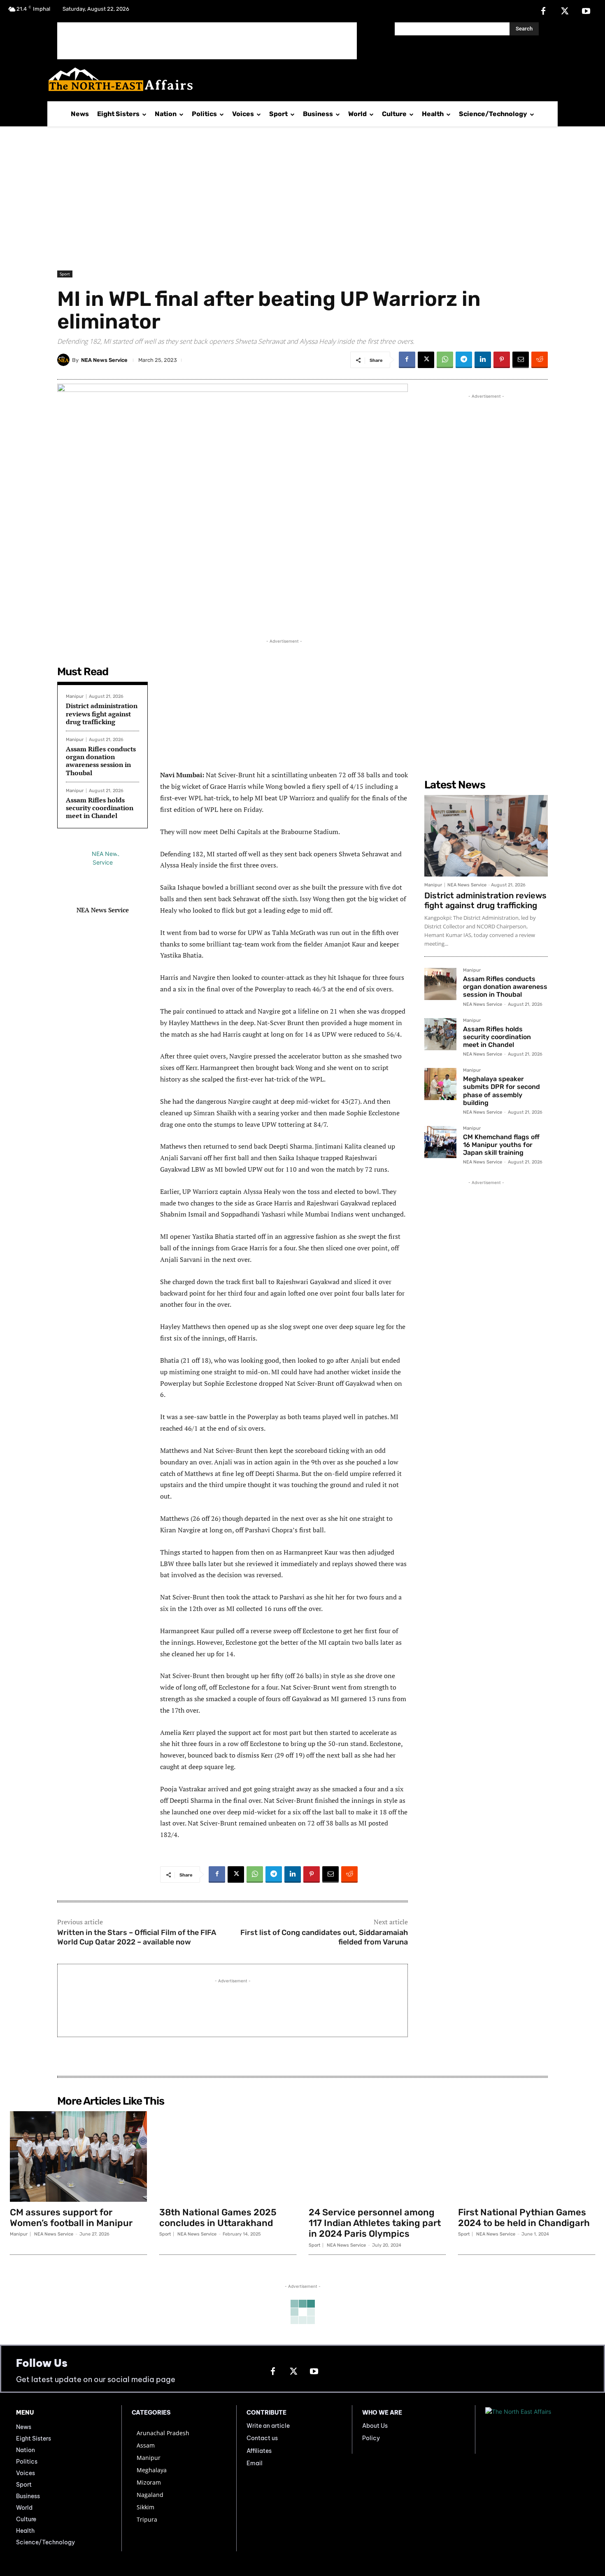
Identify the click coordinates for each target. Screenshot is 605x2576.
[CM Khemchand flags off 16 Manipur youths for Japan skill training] (440, 1142)
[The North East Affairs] (298, 79)
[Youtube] (586, 12)
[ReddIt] (540, 360)
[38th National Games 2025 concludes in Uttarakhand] (228, 2156)
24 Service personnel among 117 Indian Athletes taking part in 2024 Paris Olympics (375, 2223)
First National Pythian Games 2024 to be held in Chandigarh (524, 2218)
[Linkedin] (483, 360)
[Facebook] (543, 12)
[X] (565, 12)
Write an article (268, 2426)
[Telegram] (464, 360)
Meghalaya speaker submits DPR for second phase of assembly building (501, 1091)
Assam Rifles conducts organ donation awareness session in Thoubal (101, 761)
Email (255, 2463)
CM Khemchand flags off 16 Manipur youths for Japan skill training (501, 1145)
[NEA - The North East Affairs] (537, 2429)
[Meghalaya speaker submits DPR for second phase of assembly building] (440, 1084)
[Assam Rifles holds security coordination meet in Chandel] (440, 1034)
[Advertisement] (207, 41)
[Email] (521, 360)
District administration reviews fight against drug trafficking (102, 713)
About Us (375, 2426)
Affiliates (259, 2451)
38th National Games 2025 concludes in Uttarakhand (218, 2218)
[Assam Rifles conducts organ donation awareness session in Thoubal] (440, 984)
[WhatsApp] (445, 360)
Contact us (262, 2438)
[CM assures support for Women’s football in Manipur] (78, 2156)
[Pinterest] (502, 360)
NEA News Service (104, 360)
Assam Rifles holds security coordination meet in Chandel (100, 808)
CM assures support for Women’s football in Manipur (71, 2218)
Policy (371, 2438)
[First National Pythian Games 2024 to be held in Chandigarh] (527, 2156)
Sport (65, 274)
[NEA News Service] (65, 360)
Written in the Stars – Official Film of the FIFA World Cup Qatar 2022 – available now (137, 1937)
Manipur (75, 696)
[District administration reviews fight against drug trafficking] (486, 836)
